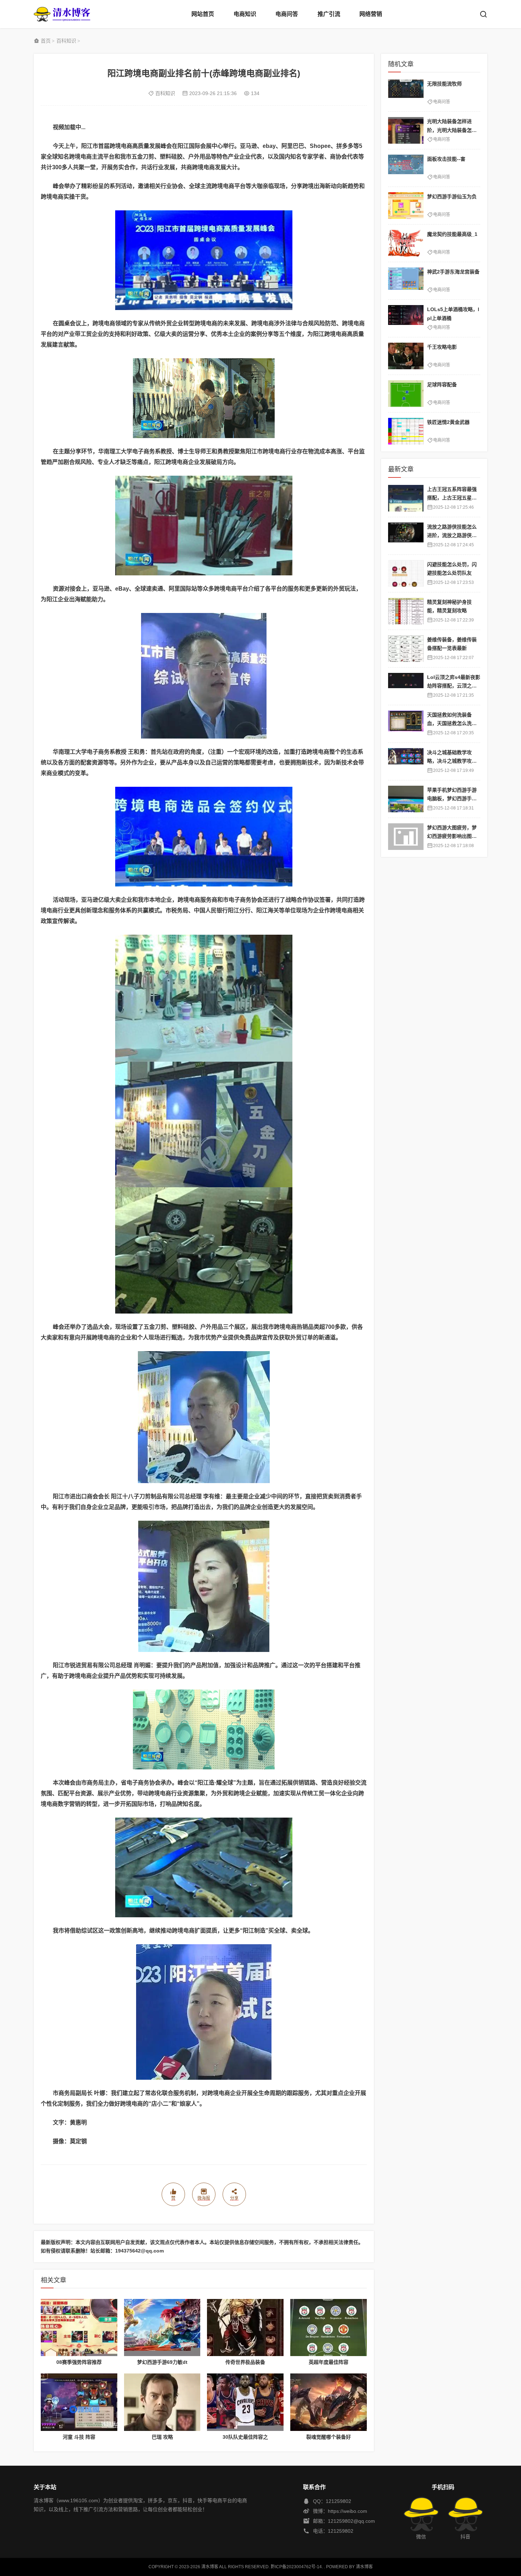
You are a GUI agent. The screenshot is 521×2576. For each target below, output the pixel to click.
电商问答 (287, 14)
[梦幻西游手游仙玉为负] (406, 206)
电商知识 (245, 14)
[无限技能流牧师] (406, 93)
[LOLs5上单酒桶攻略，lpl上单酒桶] (406, 318)
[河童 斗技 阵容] (79, 2402)
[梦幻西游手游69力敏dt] (162, 2328)
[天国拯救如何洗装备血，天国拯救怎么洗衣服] (406, 724)
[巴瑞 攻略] (162, 2402)
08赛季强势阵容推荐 (79, 2362)
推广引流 (329, 14)
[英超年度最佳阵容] (329, 2328)
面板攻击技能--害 (446, 159)
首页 (46, 41)
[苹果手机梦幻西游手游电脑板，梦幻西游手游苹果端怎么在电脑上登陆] (406, 799)
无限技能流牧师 (444, 84)
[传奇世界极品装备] (245, 2328)
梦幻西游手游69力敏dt (162, 2362)
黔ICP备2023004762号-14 (296, 2567)
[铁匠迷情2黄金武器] (406, 431)
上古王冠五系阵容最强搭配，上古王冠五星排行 (452, 498)
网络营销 (371, 14)
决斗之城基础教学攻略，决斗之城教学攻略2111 (453, 761)
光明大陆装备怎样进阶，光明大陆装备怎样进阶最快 (452, 130)
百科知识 (66, 41)
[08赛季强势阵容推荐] (79, 2328)
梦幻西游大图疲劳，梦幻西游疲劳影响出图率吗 (452, 836)
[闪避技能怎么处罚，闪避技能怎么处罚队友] (406, 573)
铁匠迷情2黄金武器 (448, 422)
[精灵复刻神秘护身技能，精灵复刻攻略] (406, 611)
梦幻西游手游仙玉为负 (452, 197)
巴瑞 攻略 (162, 2437)
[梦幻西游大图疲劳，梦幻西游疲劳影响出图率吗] (406, 837)
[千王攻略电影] (406, 356)
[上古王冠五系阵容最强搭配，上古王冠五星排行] (406, 498)
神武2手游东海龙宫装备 (453, 272)
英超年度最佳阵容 (329, 2362)
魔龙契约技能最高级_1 (452, 234)
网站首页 (203, 14)
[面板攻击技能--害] (406, 168)
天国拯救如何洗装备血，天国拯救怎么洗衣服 (452, 723)
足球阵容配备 (442, 385)
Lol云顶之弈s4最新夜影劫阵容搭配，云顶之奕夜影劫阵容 (454, 686)
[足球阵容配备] (406, 394)
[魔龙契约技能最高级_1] (406, 243)
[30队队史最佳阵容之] (245, 2402)
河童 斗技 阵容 (79, 2437)
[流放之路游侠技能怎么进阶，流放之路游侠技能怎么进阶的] (406, 536)
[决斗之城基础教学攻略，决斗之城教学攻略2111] (406, 761)
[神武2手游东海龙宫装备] (406, 281)
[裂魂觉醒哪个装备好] (329, 2402)
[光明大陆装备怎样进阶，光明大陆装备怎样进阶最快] (406, 130)
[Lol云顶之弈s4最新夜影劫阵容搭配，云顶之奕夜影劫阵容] (406, 686)
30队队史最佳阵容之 (245, 2437)
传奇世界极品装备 (245, 2362)
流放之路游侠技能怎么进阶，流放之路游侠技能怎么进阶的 (452, 535)
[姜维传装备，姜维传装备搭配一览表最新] (406, 649)
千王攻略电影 (442, 347)
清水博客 (62, 14)
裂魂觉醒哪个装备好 (329, 2437)
